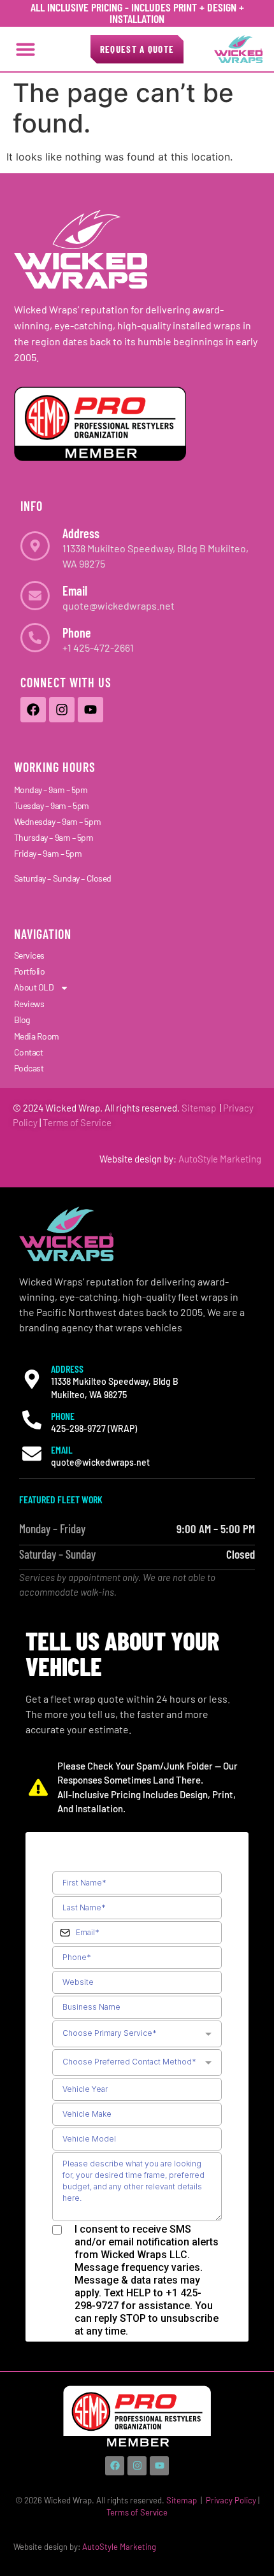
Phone (77, 633)
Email (75, 590)
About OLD (34, 987)
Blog (22, 1020)
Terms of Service (137, 2512)
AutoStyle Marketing (220, 1159)
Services (29, 955)
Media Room (37, 1036)
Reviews (29, 1004)
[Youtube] (90, 710)
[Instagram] (62, 710)
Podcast (29, 1068)
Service (95, 1122)
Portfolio (30, 971)
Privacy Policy (231, 2500)
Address (81, 533)
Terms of (61, 1122)
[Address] (35, 546)
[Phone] (35, 638)
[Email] (35, 596)
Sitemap (199, 1108)
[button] (25, 49)
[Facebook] (33, 710)
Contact (29, 1052)
